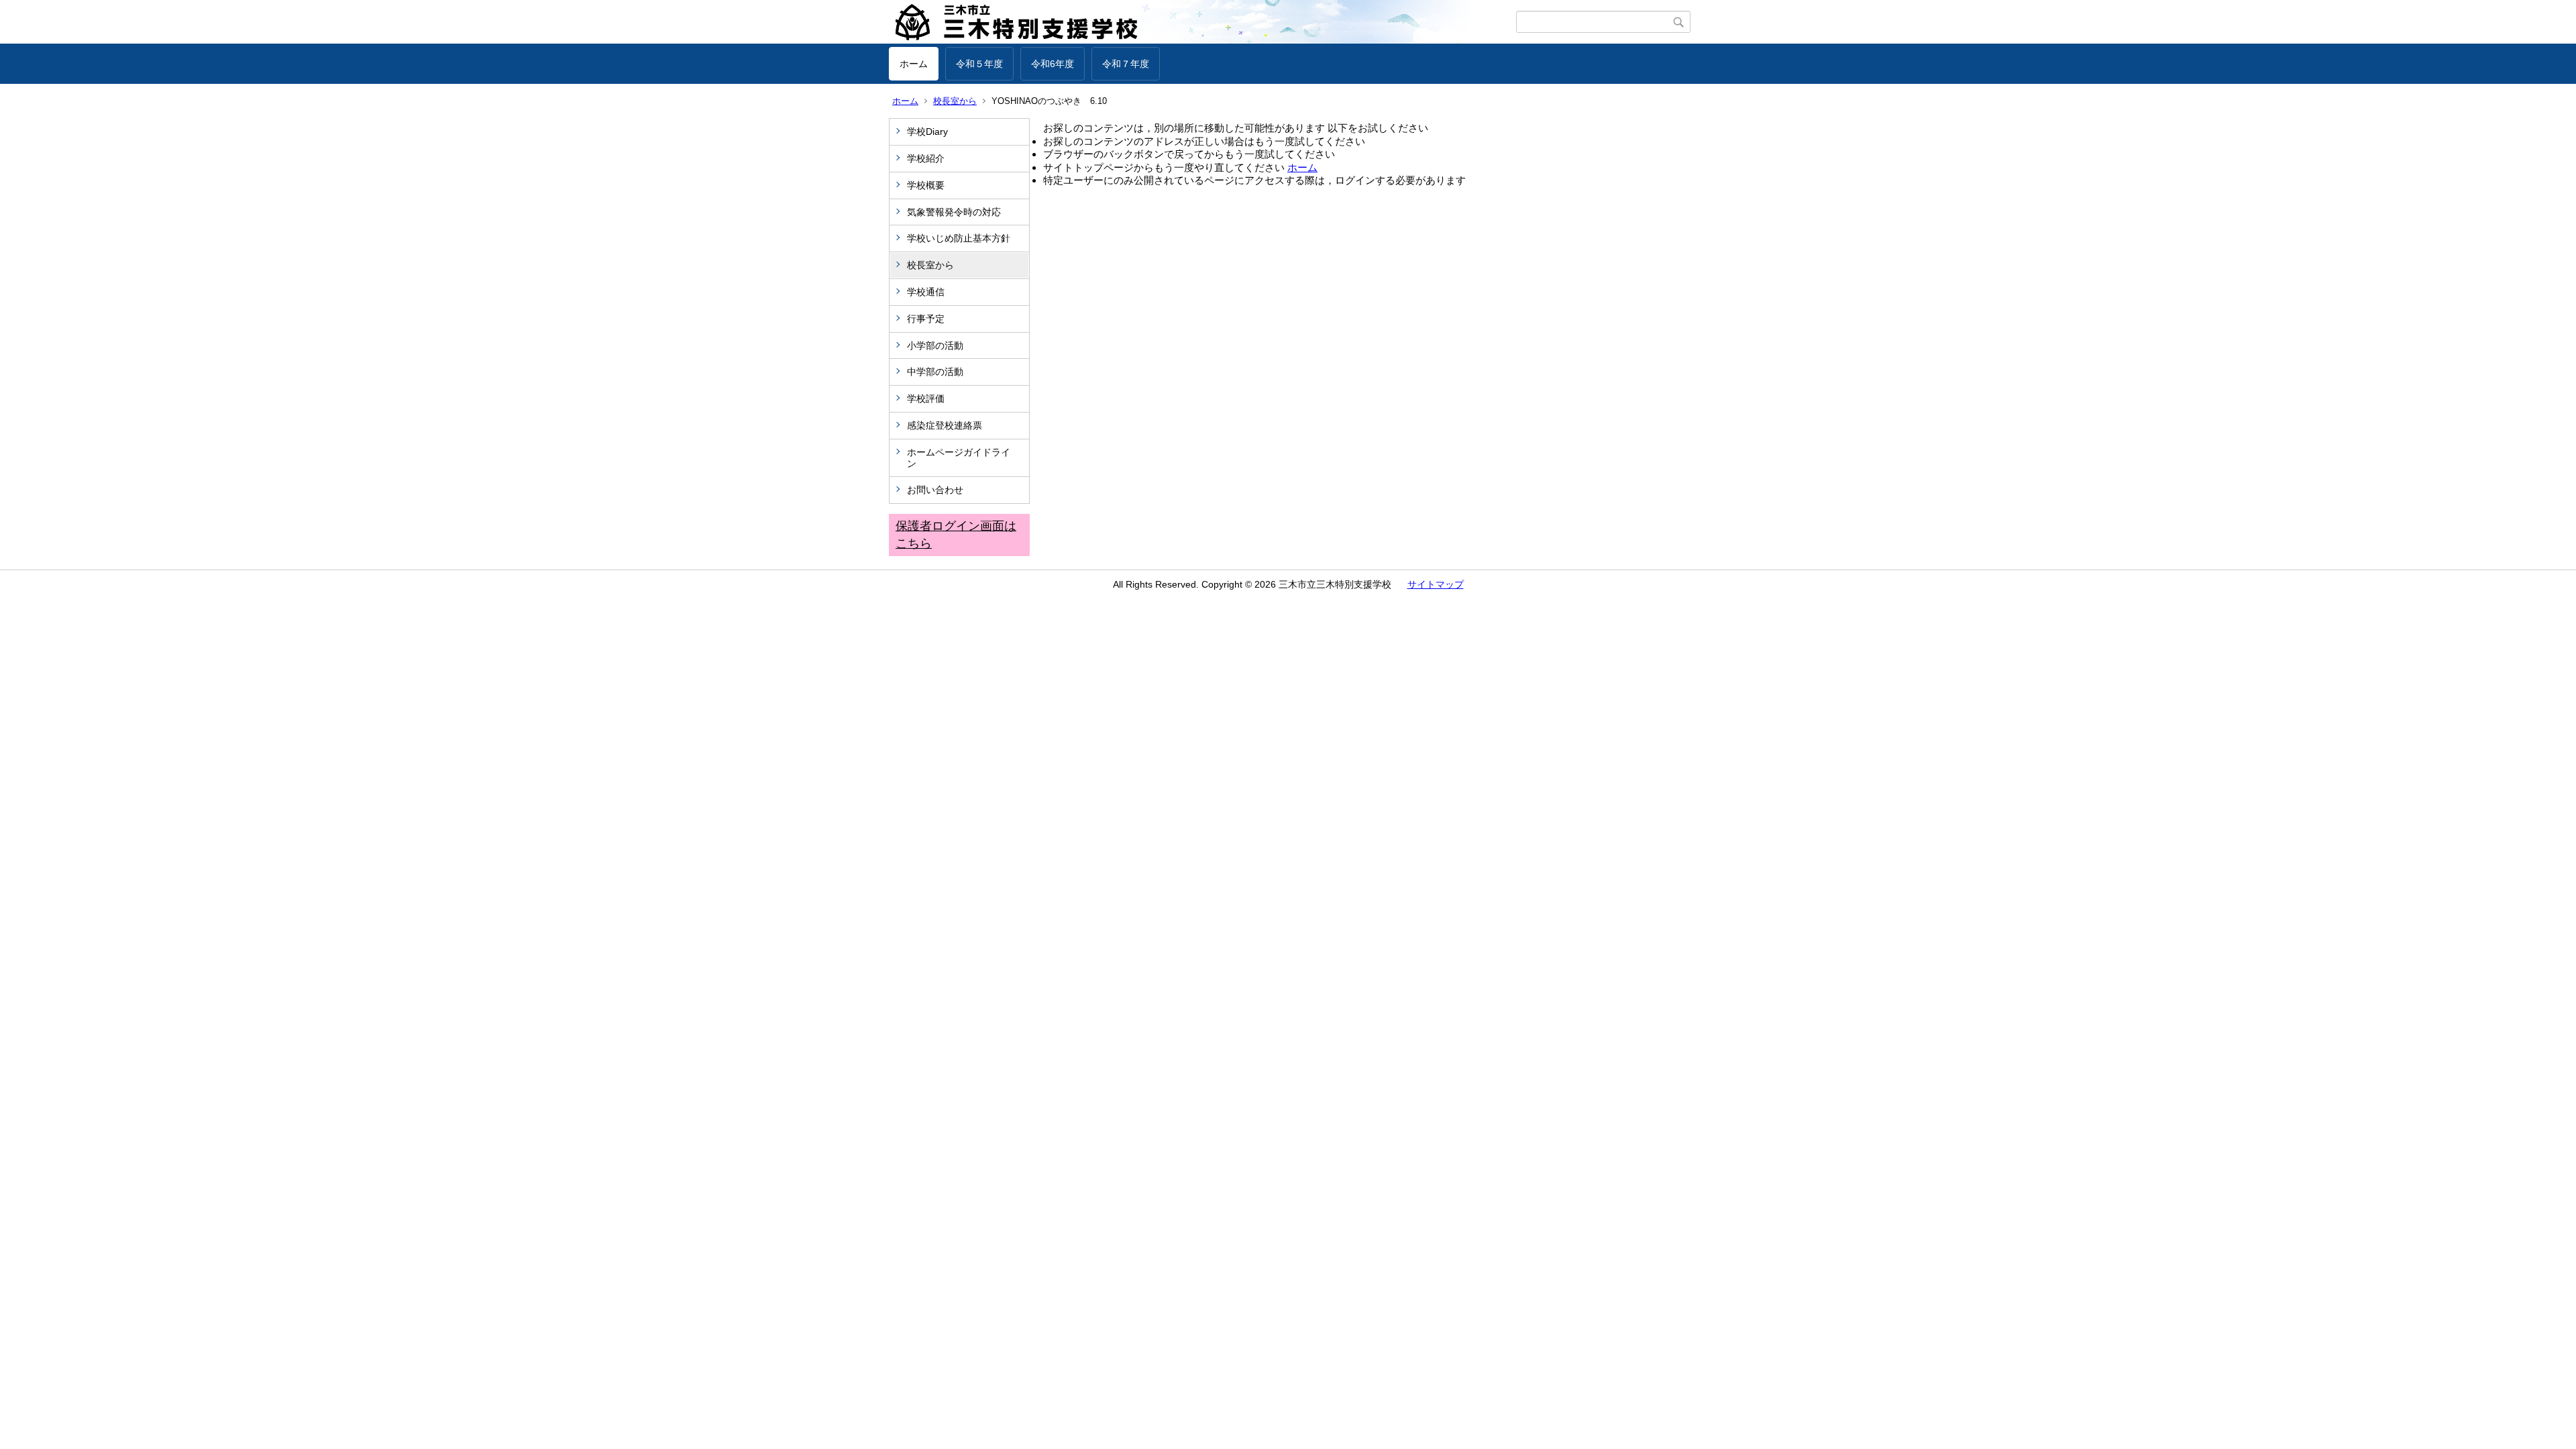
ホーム (914, 64)
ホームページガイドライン (959, 458)
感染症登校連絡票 (945, 425)
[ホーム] (1202, 22)
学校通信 (926, 292)
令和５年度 (979, 64)
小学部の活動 (935, 345)
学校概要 (926, 185)
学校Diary (927, 131)
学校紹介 (926, 158)
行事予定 (930, 319)
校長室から (955, 101)
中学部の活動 (935, 372)
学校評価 (926, 398)
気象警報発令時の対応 (954, 212)
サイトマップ (1436, 584)
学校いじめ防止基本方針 (959, 238)
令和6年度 (1053, 64)
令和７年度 (1126, 64)
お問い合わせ (935, 490)
